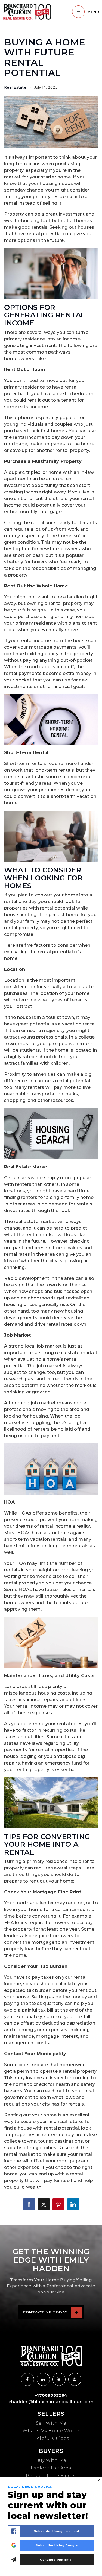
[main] (51, 1113)
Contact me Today (45, 2312)
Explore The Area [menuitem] (51, 2468)
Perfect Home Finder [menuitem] (51, 2476)
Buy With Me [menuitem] (51, 2460)
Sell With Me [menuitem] (51, 2423)
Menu (93, 12)
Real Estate (15, 87)
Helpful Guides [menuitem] (51, 2438)
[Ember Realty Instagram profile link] (43, 2379)
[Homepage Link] (27, 12)
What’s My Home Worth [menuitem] (51, 2431)
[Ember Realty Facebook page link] (27, 2379)
